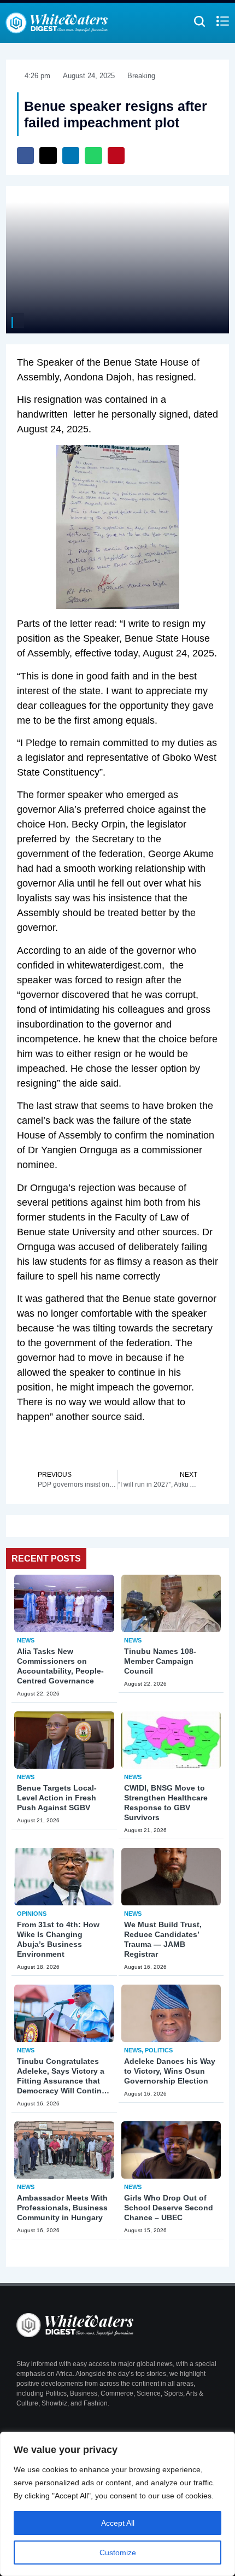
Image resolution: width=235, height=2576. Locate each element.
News (26, 1640)
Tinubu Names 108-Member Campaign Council (160, 1661)
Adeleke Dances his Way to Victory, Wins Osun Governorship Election (170, 2071)
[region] (117, 2504)
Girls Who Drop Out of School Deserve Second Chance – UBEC (169, 2208)
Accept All (118, 2523)
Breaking (141, 76)
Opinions (32, 1914)
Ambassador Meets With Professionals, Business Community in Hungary (62, 2208)
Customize (118, 2552)
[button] (26, 156)
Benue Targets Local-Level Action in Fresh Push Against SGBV (57, 1798)
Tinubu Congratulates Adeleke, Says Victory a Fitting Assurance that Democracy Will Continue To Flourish (64, 2081)
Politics (159, 2050)
